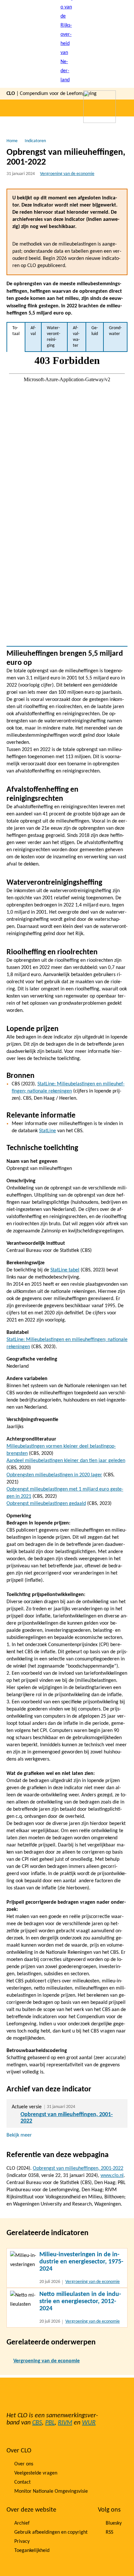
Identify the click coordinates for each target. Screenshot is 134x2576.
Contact (22, 2482)
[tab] (16, 337)
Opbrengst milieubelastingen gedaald (46, 1504)
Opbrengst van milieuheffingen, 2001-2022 (78, 2168)
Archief (22, 2523)
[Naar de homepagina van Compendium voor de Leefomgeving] (67, 44)
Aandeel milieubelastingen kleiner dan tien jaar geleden (66, 1461)
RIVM (65, 2423)
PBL (50, 2423)
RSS (109, 2532)
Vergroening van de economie (67, 174)
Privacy (22, 2542)
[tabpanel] (67, 499)
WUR (89, 2423)
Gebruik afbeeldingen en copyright (51, 2532)
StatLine (47, 1131)
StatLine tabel (65, 1270)
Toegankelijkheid (32, 2551)
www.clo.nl (112, 2176)
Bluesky (114, 2523)
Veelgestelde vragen (36, 2473)
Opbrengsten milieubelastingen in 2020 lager (54, 1475)
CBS (37, 2423)
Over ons (24, 2464)
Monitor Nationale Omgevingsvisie (51, 2491)
